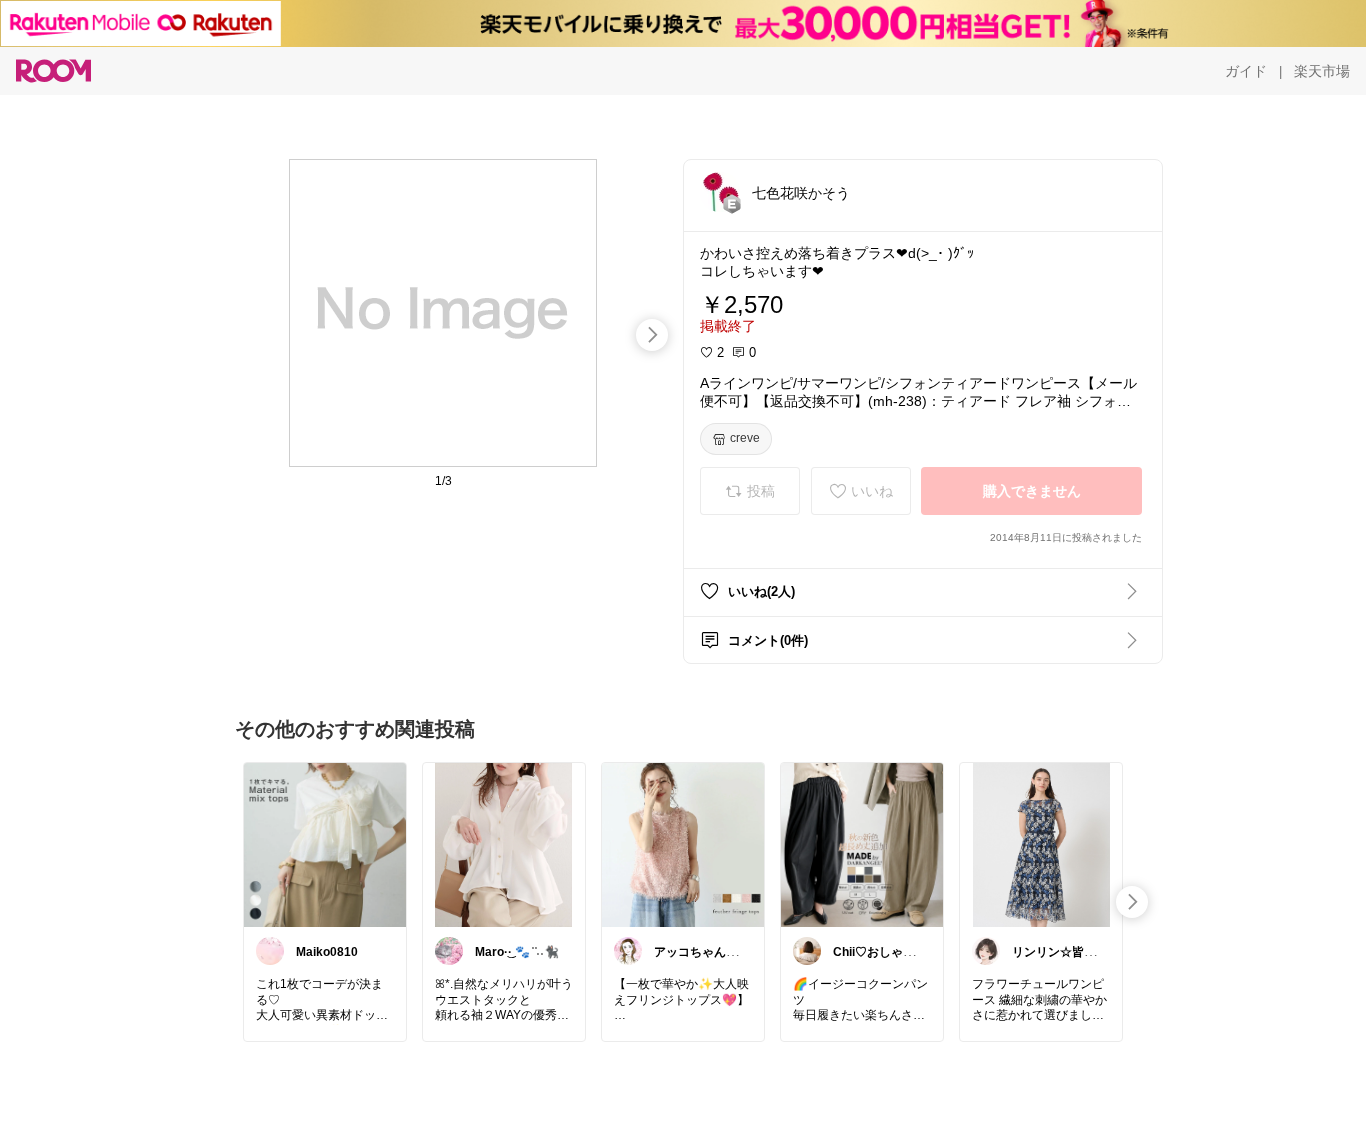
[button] (720, 192)
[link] (325, 844)
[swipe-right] (652, 335)
